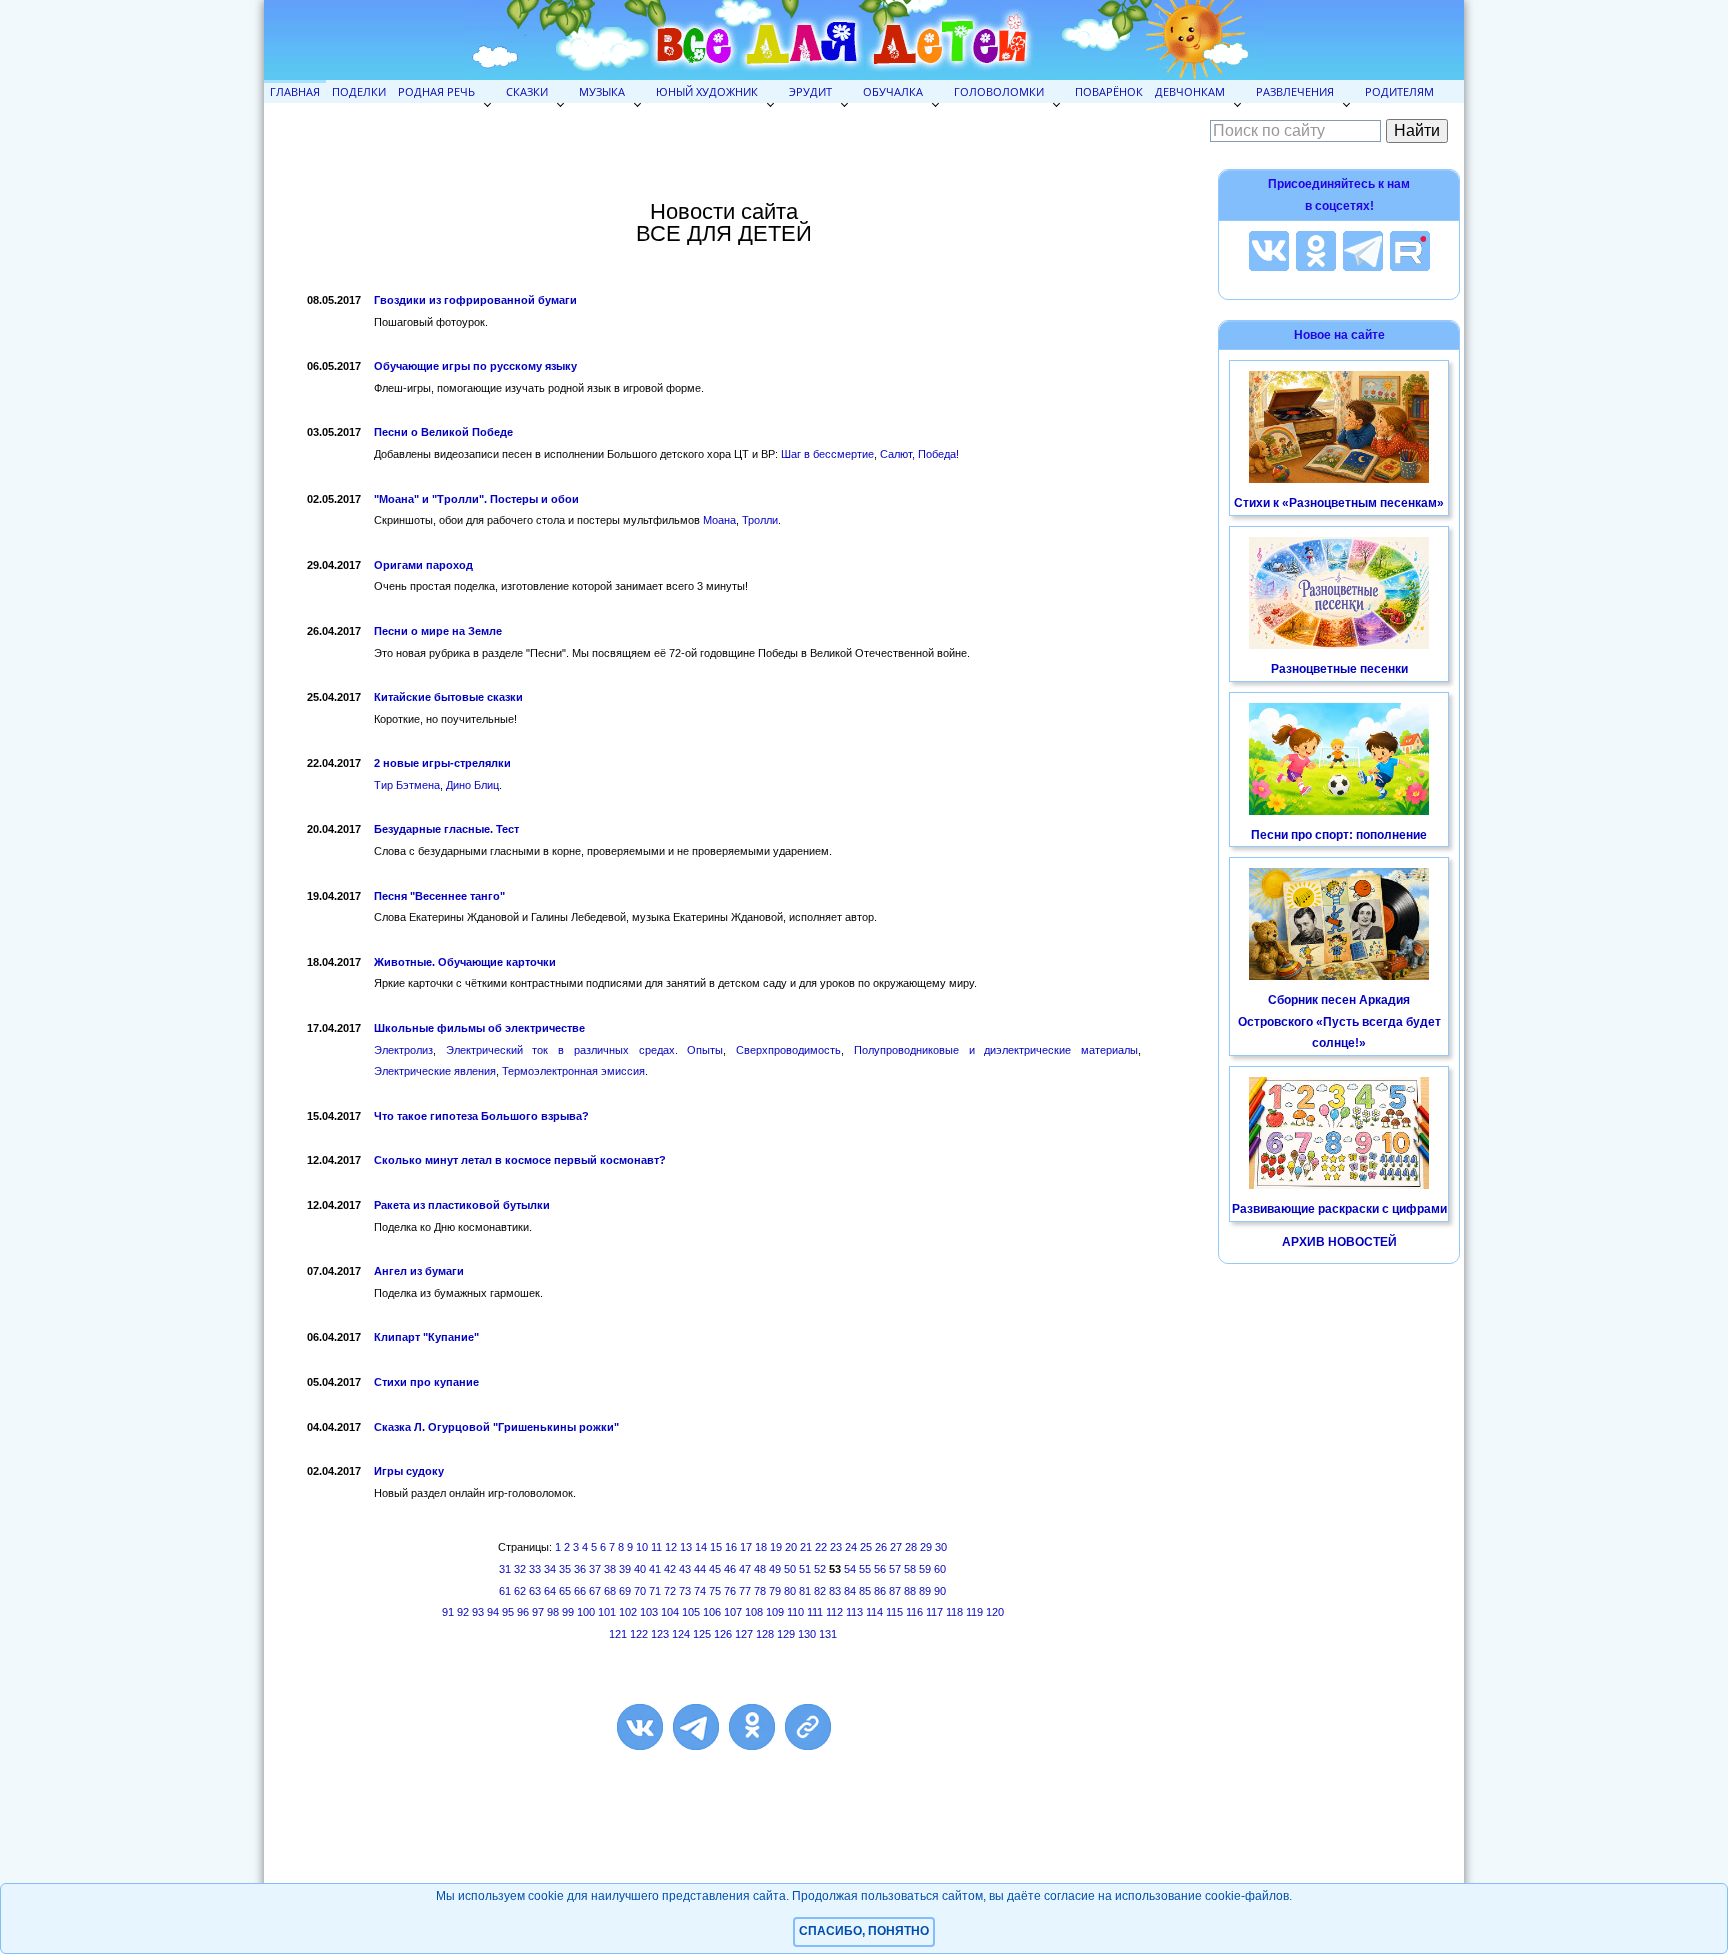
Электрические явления (435, 1071)
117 (934, 1612)
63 (535, 1591)
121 (618, 1634)
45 (715, 1569)
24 (851, 1547)
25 (866, 1547)
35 (565, 1569)
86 (880, 1591)
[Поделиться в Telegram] (696, 1727)
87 (895, 1591)
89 (925, 1591)
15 (716, 1547)
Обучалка (893, 91)
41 (655, 1569)
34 (550, 1569)
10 (642, 1547)
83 (835, 1591)
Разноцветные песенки (1339, 669)
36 (580, 1569)
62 (520, 1591)
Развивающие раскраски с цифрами (1339, 1209)
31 (505, 1569)
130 (807, 1634)
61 (505, 1591)
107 (733, 1612)
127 (744, 1634)
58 (910, 1569)
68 (610, 1591)
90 (940, 1591)
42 (670, 1569)
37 (595, 1569)
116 (914, 1612)
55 (865, 1569)
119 (974, 1612)
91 (448, 1612)
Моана (719, 520)
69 (625, 1591)
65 (565, 1591)
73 (685, 1591)
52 (820, 1569)
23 (836, 1547)
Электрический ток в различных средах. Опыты (585, 1050)
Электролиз (403, 1050)
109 (775, 1612)
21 (806, 1547)
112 (834, 1612)
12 (671, 1547)
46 (730, 1569)
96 (523, 1612)
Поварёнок (1109, 91)
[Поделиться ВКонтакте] (640, 1727)
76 (730, 1591)
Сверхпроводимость (788, 1050)
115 (894, 1612)
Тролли (760, 520)
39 (625, 1569)
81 (805, 1591)
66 (580, 1591)
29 (926, 1547)
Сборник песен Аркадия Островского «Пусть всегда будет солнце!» (1339, 1021)
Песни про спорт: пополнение (1339, 835)
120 (995, 1612)
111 (815, 1612)
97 (538, 1612)
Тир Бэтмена (407, 785)
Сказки (527, 91)
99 (568, 1612)
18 (761, 1547)
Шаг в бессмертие (827, 454)
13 (686, 1547)
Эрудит (810, 91)
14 (701, 1547)
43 (685, 1569)
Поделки (359, 91)
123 (660, 1634)
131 (828, 1634)
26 (881, 1547)
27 (896, 1547)
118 (954, 1612)
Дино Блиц (472, 785)
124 (681, 1634)
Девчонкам (1190, 91)
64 (550, 1591)
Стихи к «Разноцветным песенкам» (1339, 503)
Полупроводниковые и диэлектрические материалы (996, 1050)
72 (670, 1591)
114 (874, 1612)
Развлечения (1295, 91)
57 (895, 1569)
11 (656, 1547)
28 (911, 1547)
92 (463, 1612)
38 (610, 1569)
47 (745, 1569)
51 (805, 1569)
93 (478, 1612)
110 (795, 1612)
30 (941, 1547)
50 (790, 1569)
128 (765, 1634)
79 (775, 1591)
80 (790, 1591)
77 (745, 1591)
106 (712, 1612)
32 (520, 1569)
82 (820, 1591)
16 (731, 1547)
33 (535, 1569)
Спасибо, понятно (864, 1931)
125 (702, 1634)
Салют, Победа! (919, 454)
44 (700, 1569)
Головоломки (999, 91)
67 (595, 1591)
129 (786, 1634)
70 (640, 1591)
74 (700, 1591)
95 (508, 1612)
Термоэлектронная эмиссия (573, 1071)
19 (776, 1547)
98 (553, 1612)
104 (670, 1612)
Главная (295, 91)
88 (910, 1591)
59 (925, 1569)
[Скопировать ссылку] (808, 1727)
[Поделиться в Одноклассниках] (752, 1727)
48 (760, 1569)
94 (493, 1612)
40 (640, 1569)
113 (854, 1612)
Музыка (602, 91)
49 (775, 1569)
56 (880, 1569)
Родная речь (436, 91)
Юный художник (707, 91)
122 (639, 1634)
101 (607, 1612)
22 (821, 1547)
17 (746, 1547)
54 (850, 1569)
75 (715, 1591)
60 (940, 1569)
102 (628, 1612)
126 (723, 1634)
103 (649, 1612)
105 (691, 1612)
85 (865, 1591)
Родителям (1399, 91)
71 (655, 1591)
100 (586, 1612)
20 (791, 1547)
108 (754, 1612)
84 (850, 1591)
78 (760, 1591)
